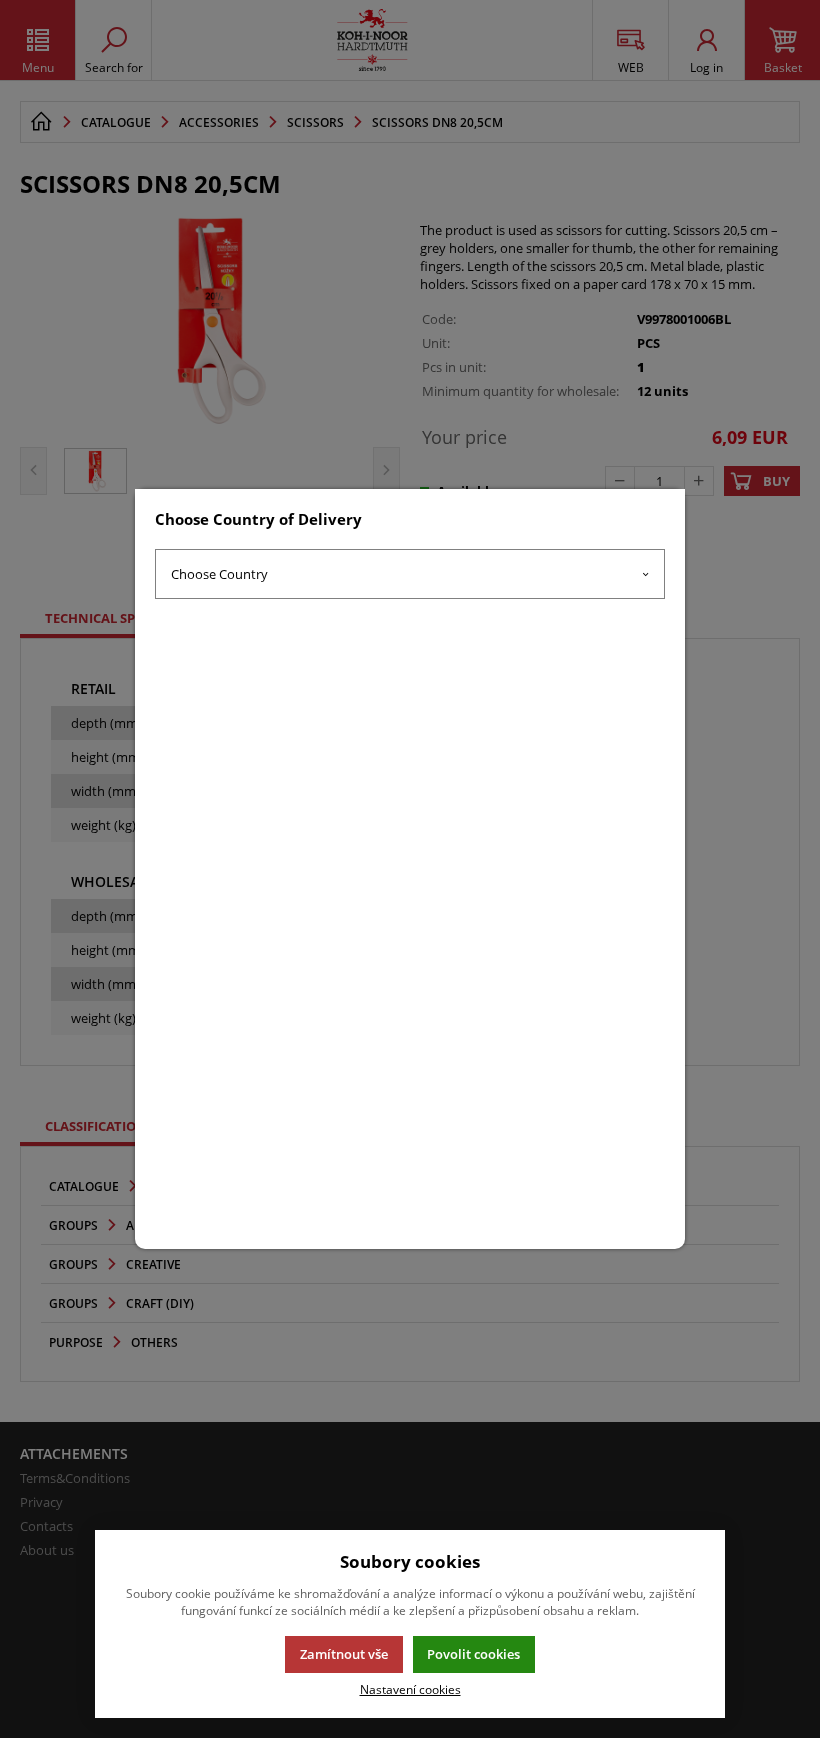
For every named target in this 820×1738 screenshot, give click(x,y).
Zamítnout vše (344, 1654)
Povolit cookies (473, 1654)
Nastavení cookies (410, 1689)
